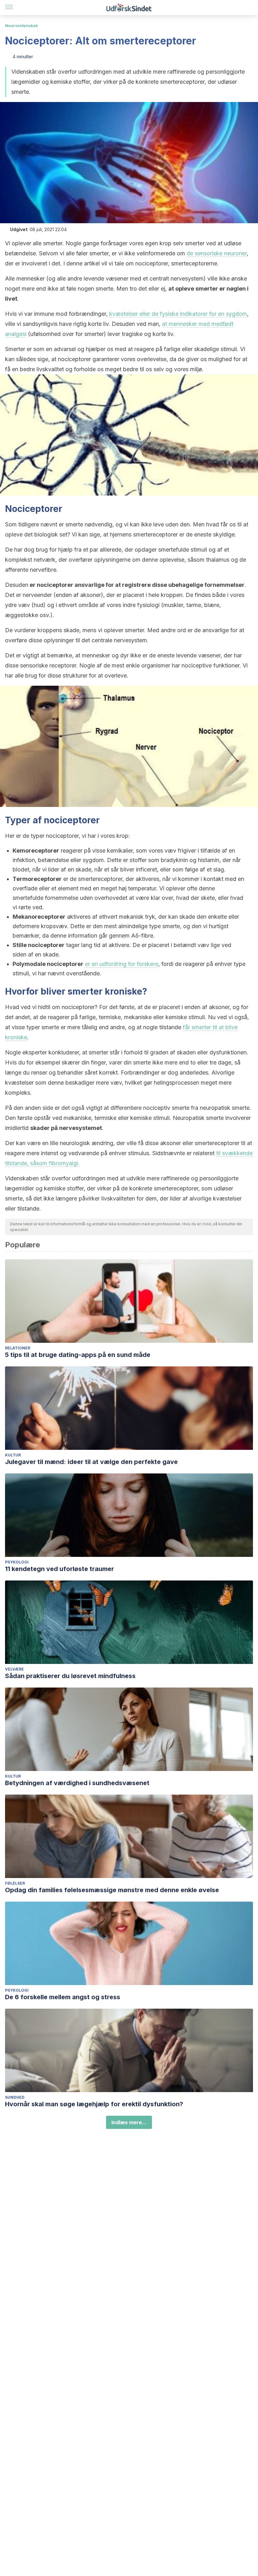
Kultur (13, 1455)
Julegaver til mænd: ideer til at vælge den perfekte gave (91, 1462)
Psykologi (17, 1562)
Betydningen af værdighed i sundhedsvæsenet (77, 1783)
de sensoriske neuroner (217, 253)
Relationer (18, 1348)
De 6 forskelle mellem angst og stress (63, 1997)
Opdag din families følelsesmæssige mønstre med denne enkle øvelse (112, 1890)
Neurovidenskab (22, 26)
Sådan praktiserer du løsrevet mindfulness (70, 1676)
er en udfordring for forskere (122, 964)
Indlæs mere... (129, 2122)
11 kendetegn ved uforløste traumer (59, 1569)
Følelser (15, 1883)
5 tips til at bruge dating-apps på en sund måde (78, 1355)
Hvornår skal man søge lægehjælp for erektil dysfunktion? (94, 2104)
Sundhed (15, 2097)
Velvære (14, 1669)
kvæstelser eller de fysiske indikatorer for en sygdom (178, 314)
